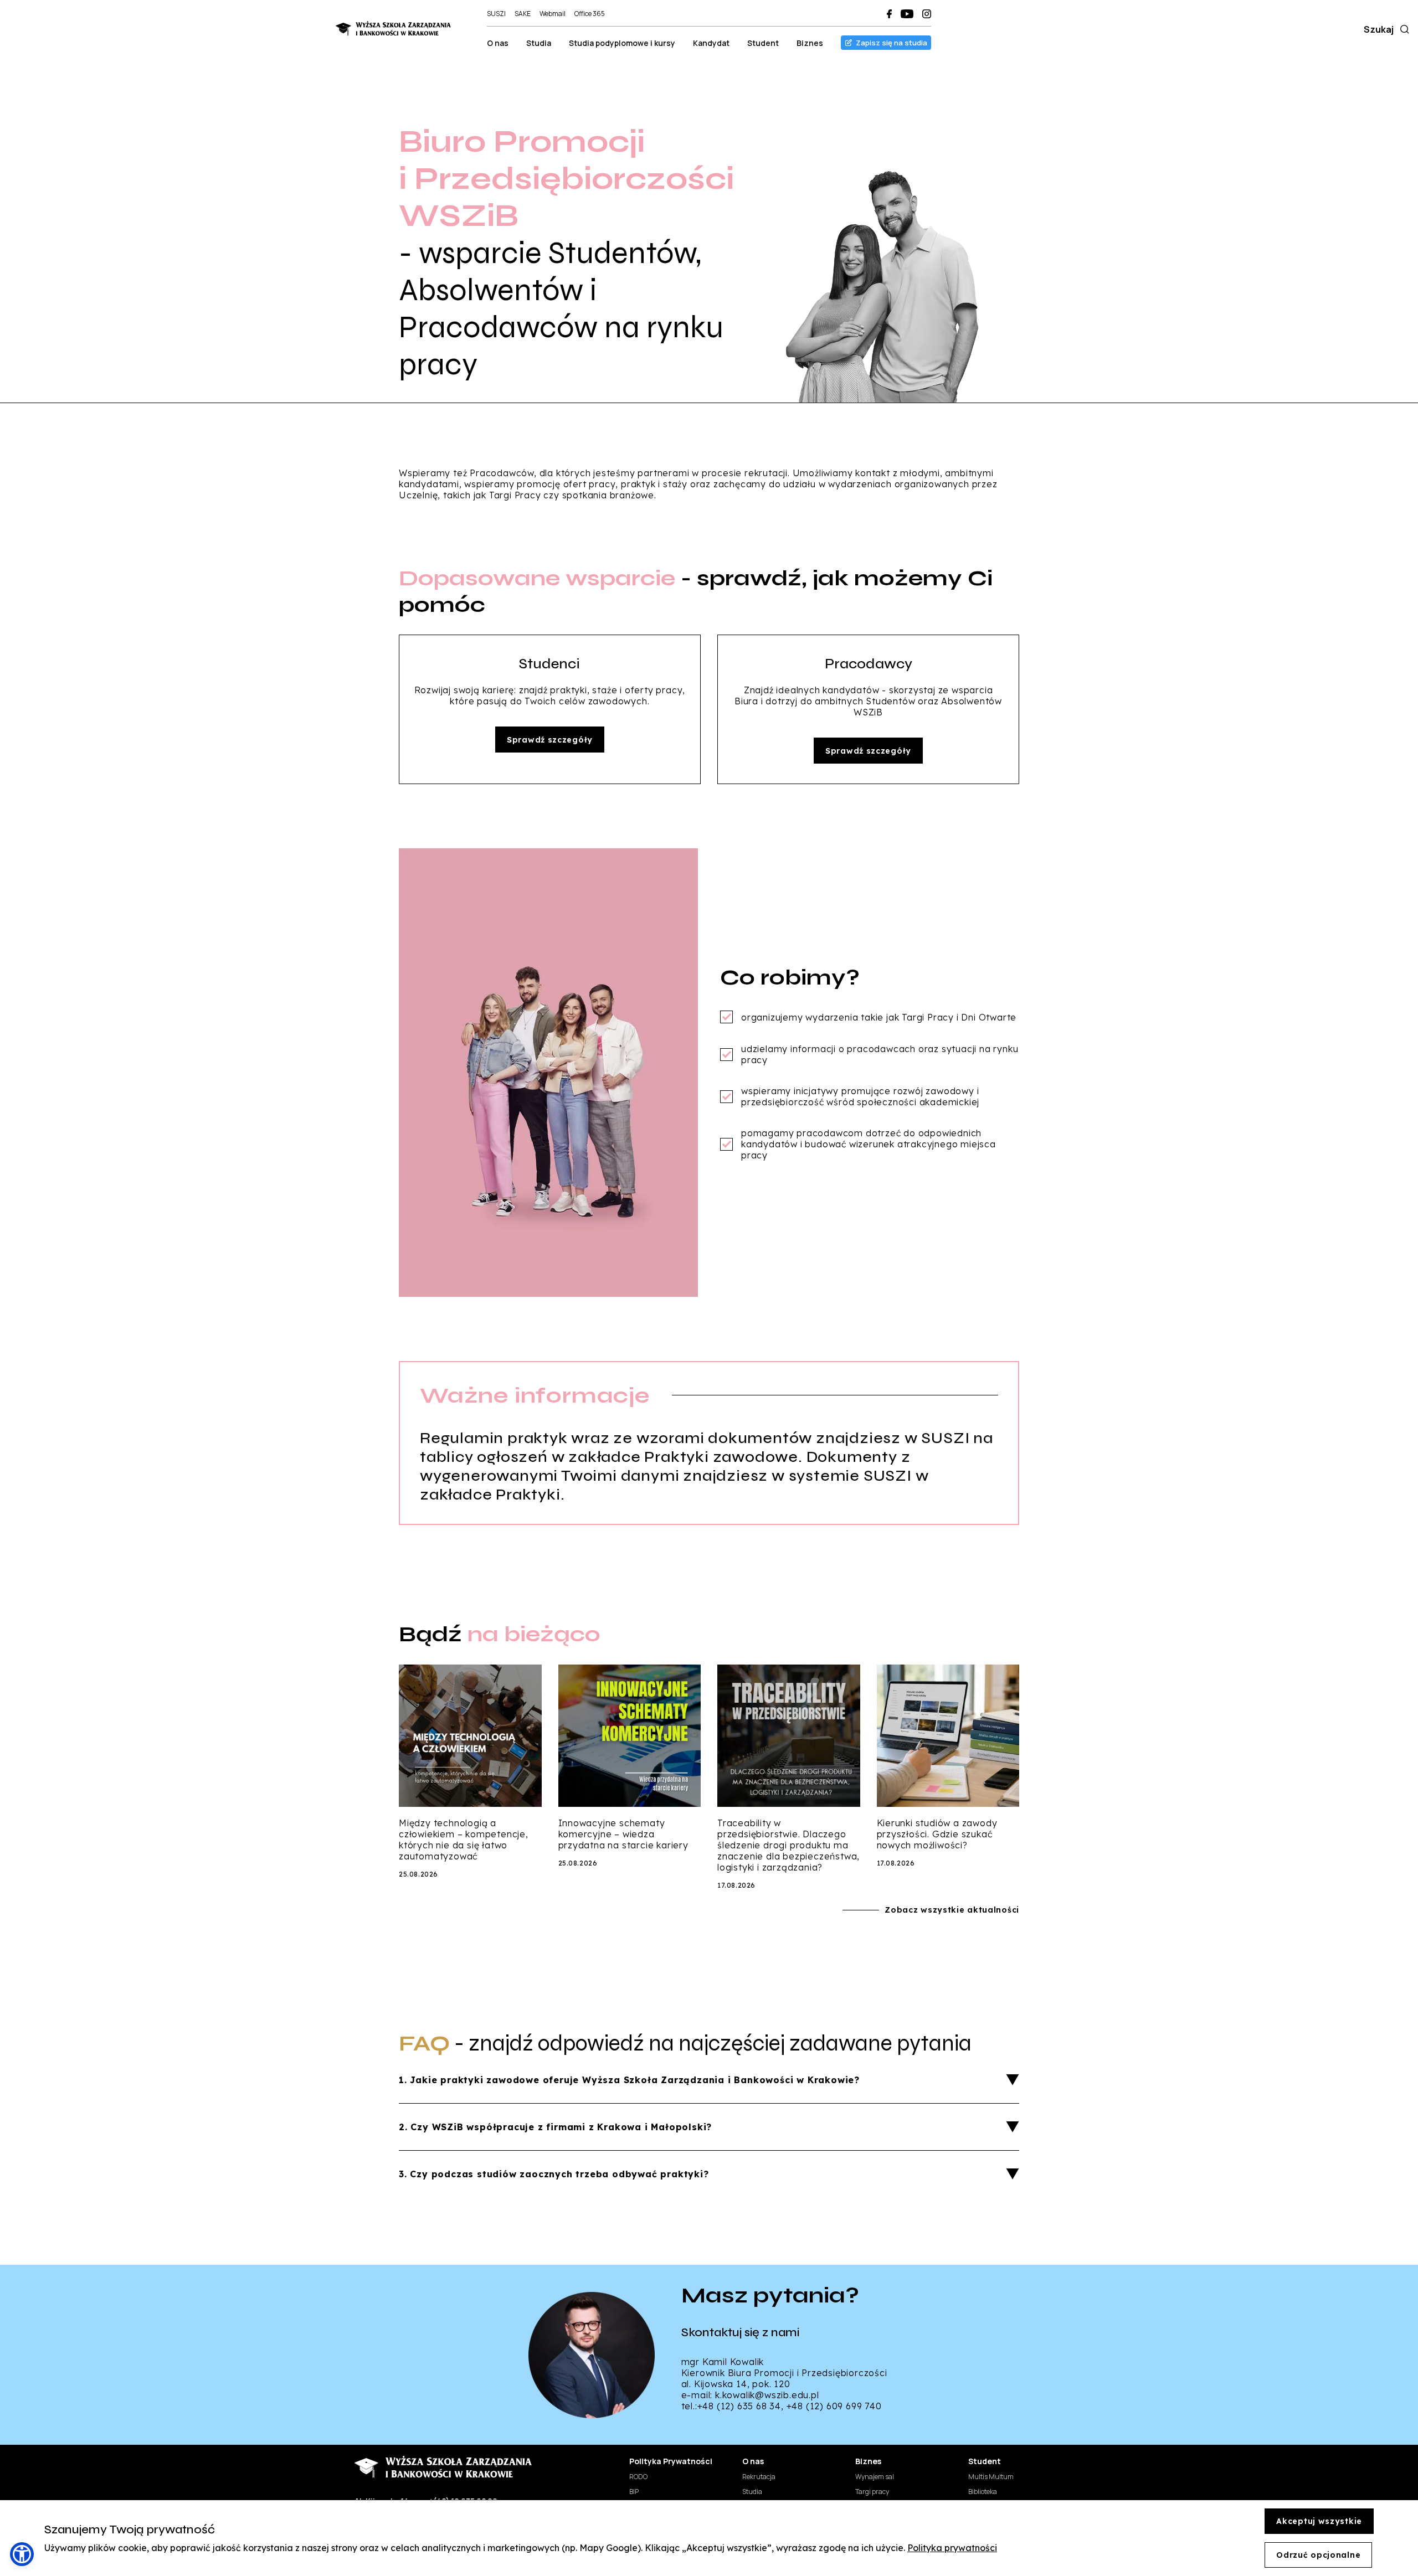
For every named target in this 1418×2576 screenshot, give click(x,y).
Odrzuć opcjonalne (1318, 2555)
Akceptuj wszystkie (1319, 2521)
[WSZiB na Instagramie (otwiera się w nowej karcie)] (927, 14)
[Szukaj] (1402, 29)
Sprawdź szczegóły (550, 740)
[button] (22, 2554)
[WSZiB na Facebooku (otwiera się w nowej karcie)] (889, 14)
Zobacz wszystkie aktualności (952, 1910)
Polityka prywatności (952, 2548)
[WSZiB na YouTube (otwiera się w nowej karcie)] (907, 14)
